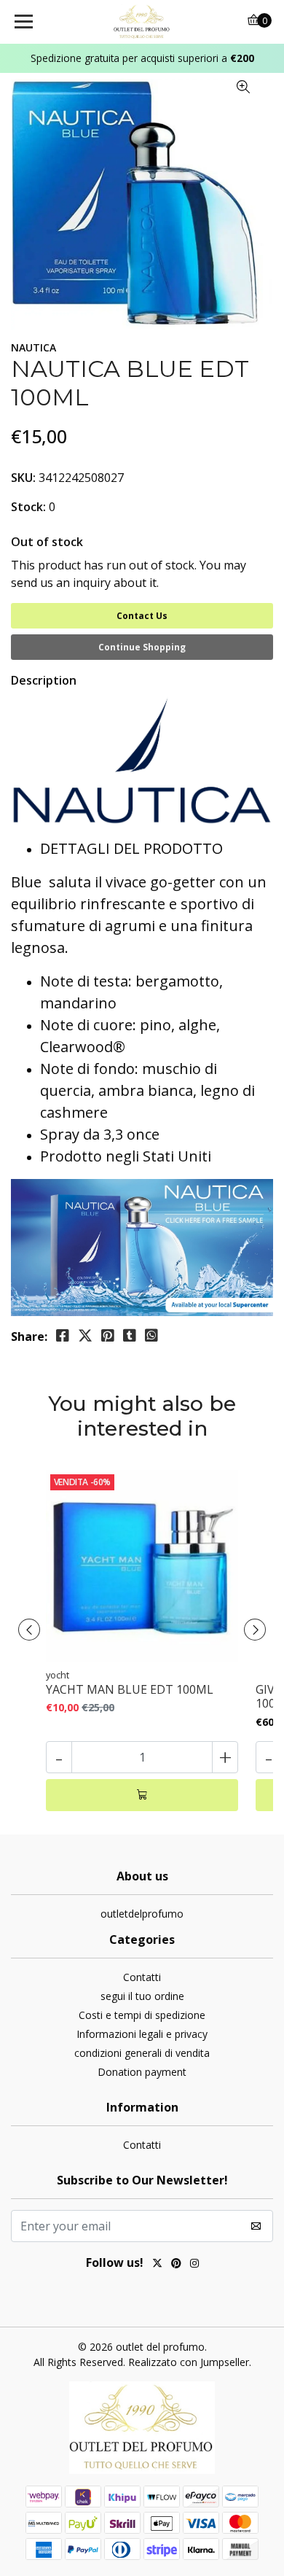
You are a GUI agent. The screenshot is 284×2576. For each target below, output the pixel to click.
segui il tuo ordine (142, 1996)
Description (44, 680)
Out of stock (47, 542)
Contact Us (142, 616)
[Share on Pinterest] (108, 1336)
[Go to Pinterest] (176, 2265)
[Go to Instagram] (194, 2265)
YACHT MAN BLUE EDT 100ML (130, 1690)
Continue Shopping (142, 647)
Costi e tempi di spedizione (142, 2015)
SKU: (23, 478)
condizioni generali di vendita (142, 2053)
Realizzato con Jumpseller (189, 2362)
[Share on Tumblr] (130, 1336)
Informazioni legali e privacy (142, 2034)
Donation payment (142, 2072)
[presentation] (29, 1630)
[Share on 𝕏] (85, 1336)
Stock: (28, 507)
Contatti (142, 1977)
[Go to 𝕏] (157, 2265)
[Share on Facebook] (63, 1336)
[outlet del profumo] (142, 22)
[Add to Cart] (142, 1795)
